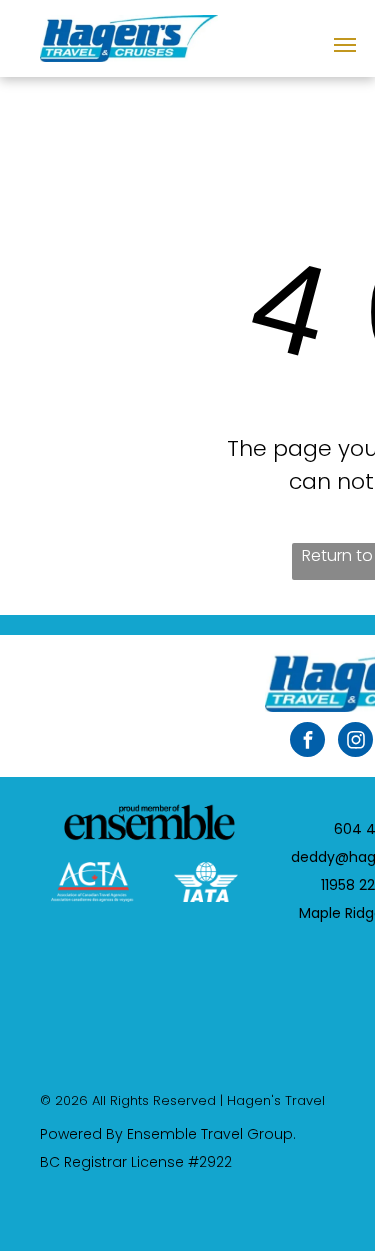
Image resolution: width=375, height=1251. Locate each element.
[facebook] (307, 742)
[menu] (345, 45)
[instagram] (355, 742)
